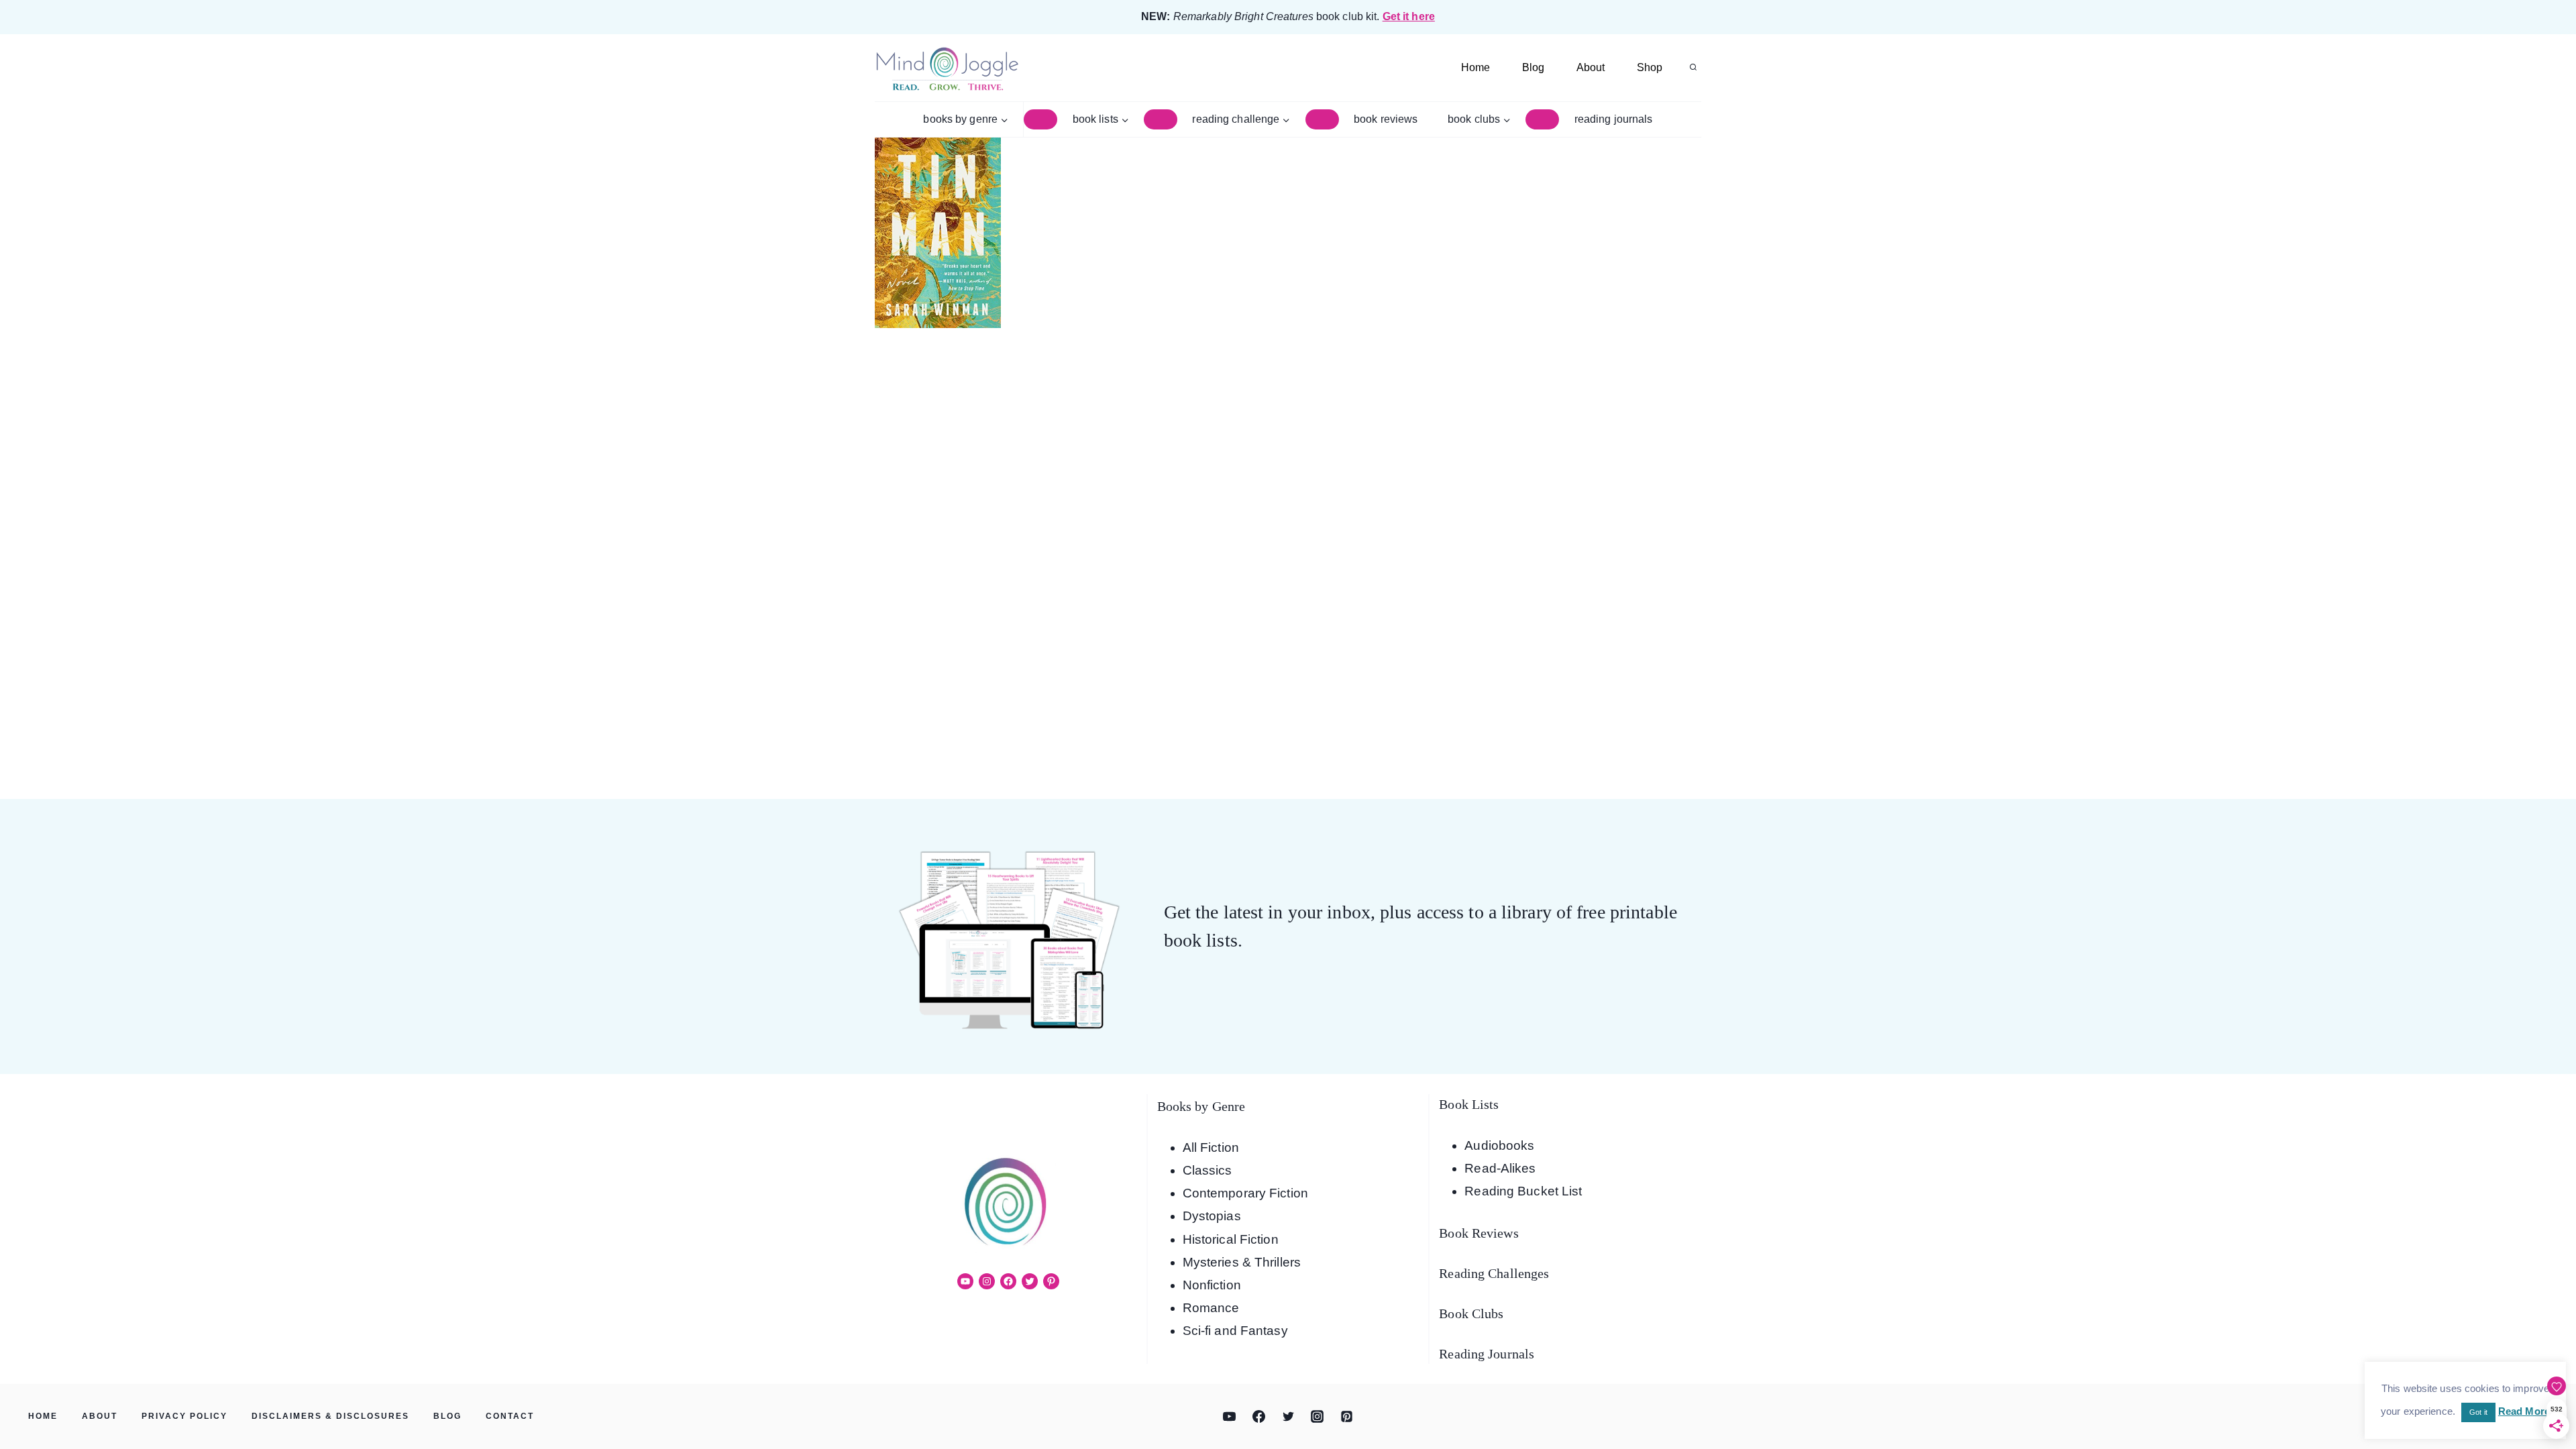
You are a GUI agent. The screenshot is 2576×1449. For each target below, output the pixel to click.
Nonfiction (1212, 1285)
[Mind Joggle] (947, 68)
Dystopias (1212, 1216)
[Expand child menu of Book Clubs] (1542, 119)
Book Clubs (1471, 1313)
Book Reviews (1386, 119)
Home (1475, 67)
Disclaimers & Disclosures (330, 1416)
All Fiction (1211, 1147)
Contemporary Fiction (1245, 1193)
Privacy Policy (184, 1416)
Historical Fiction (1231, 1239)
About (1591, 67)
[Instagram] (1318, 1417)
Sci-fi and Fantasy (1235, 1331)
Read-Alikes (1500, 1168)
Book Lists (1469, 1104)
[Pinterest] (1346, 1417)
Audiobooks (1499, 1145)
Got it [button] (2478, 1412)
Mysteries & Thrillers (1242, 1262)
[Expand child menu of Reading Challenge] (1322, 119)
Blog (1533, 67)
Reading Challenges (1494, 1273)
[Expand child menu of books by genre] (1040, 119)
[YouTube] (1230, 1417)
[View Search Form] (1693, 68)
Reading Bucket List (1523, 1191)
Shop (1650, 67)
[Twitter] (1288, 1417)
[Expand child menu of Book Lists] (1161, 119)
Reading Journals (1614, 119)
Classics (1207, 1170)
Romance (1211, 1308)
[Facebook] (1258, 1417)
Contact (510, 1416)
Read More (2524, 1411)
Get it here (1409, 16)
